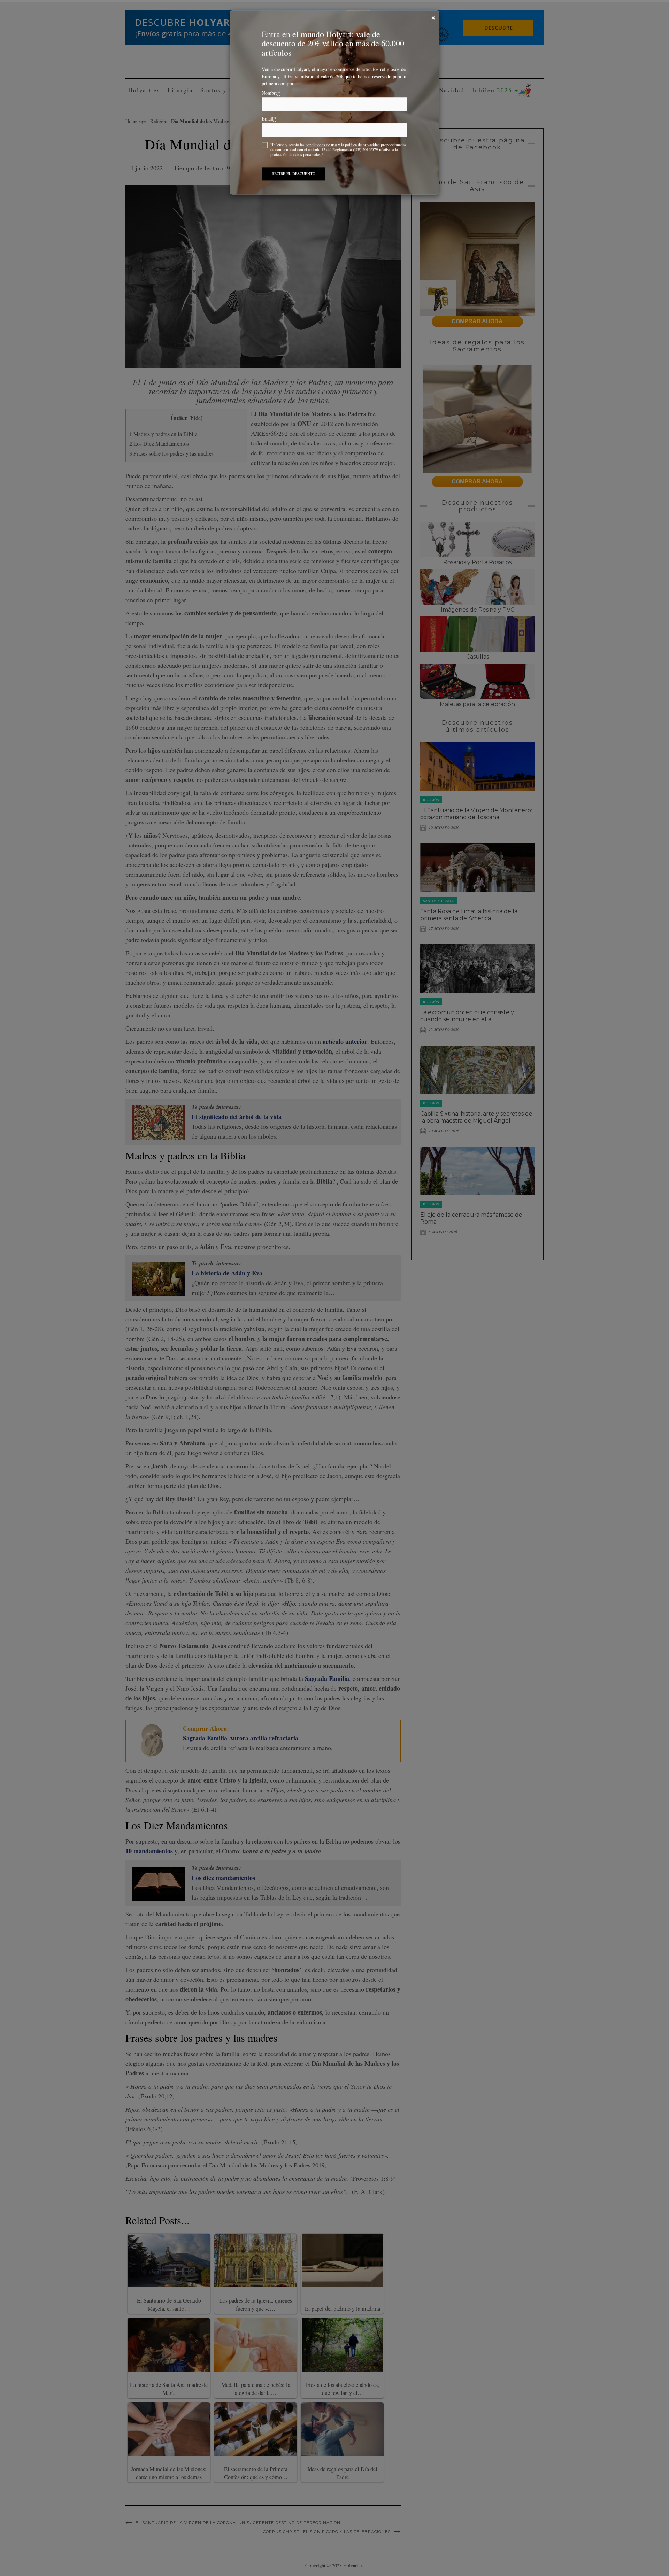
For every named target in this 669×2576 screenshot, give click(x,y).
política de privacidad (362, 145)
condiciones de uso (321, 145)
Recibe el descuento (294, 174)
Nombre (271, 93)
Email (269, 119)
